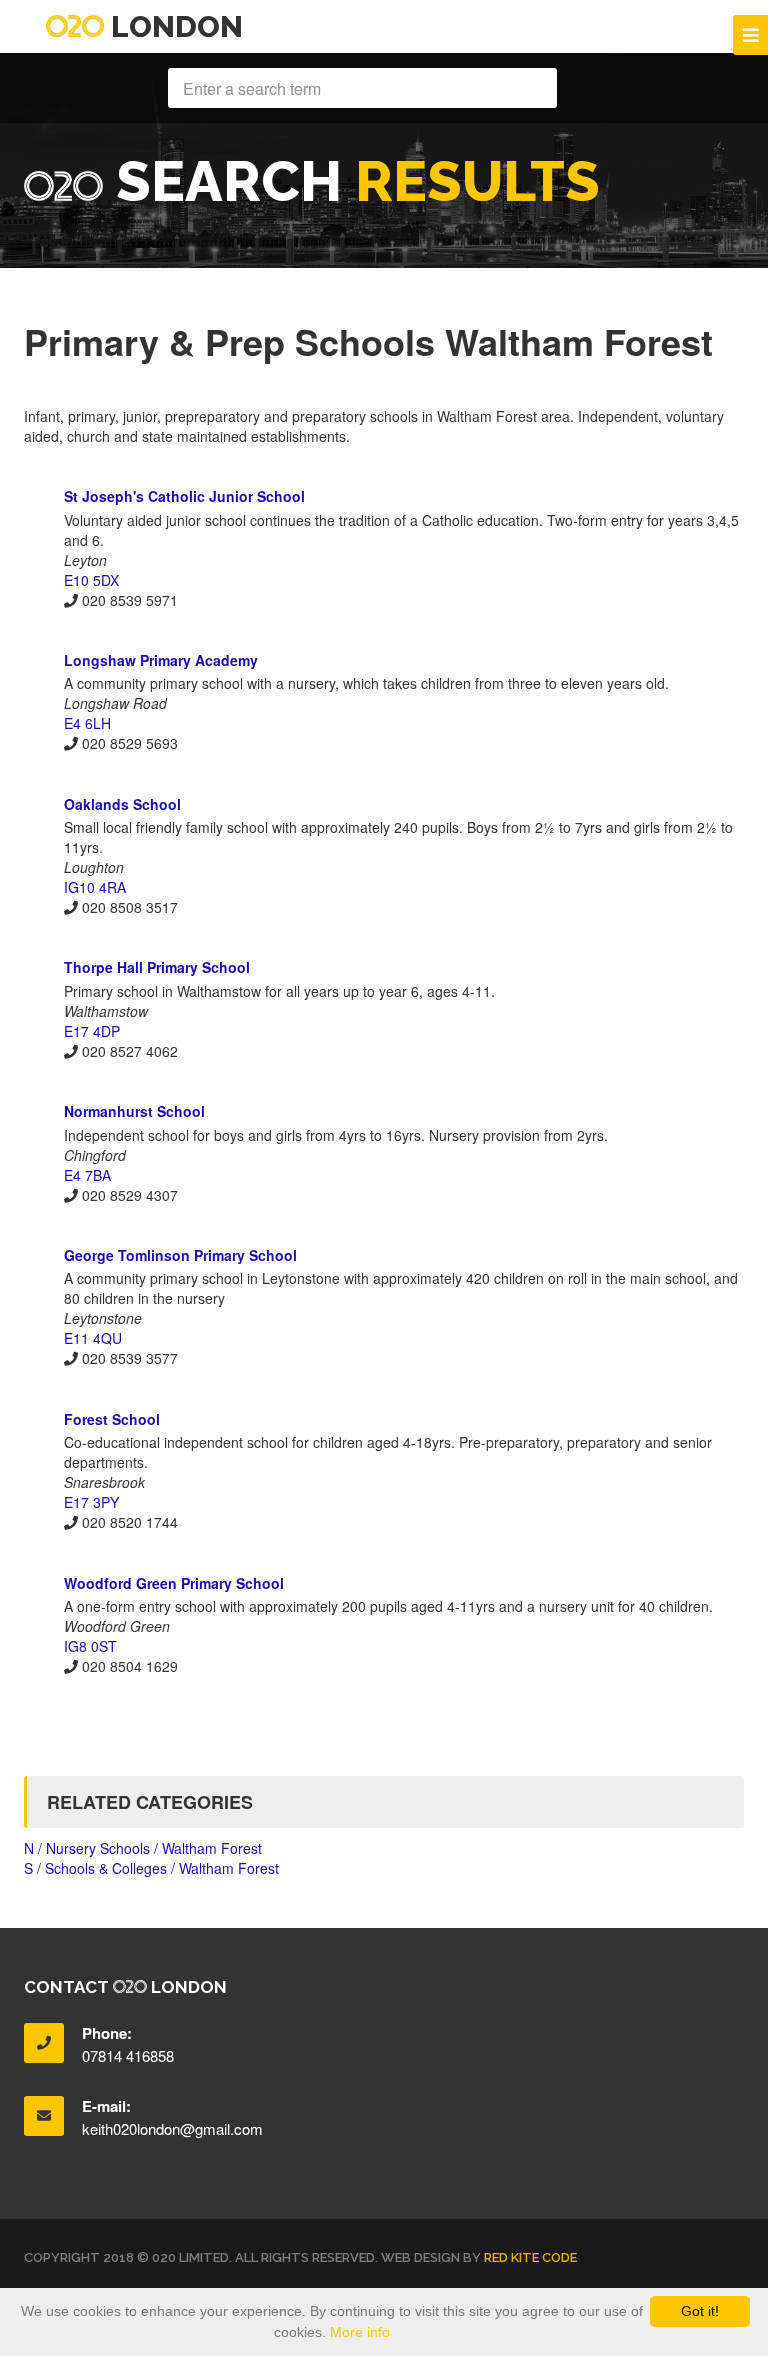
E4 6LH (87, 723)
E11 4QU (93, 1338)
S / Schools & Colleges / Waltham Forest (151, 1868)
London (173, 26)
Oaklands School (122, 804)
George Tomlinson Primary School (180, 1255)
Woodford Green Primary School (174, 1583)
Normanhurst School (134, 1111)
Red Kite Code (530, 2257)
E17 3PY (91, 1502)
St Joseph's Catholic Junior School (184, 496)
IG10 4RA (95, 887)
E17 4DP (92, 1031)
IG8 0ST (90, 1646)
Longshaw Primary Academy (161, 660)
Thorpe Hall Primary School (157, 967)
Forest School (112, 1419)
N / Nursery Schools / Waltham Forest (143, 1848)
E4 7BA (87, 1175)
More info (360, 2332)
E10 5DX (91, 580)
